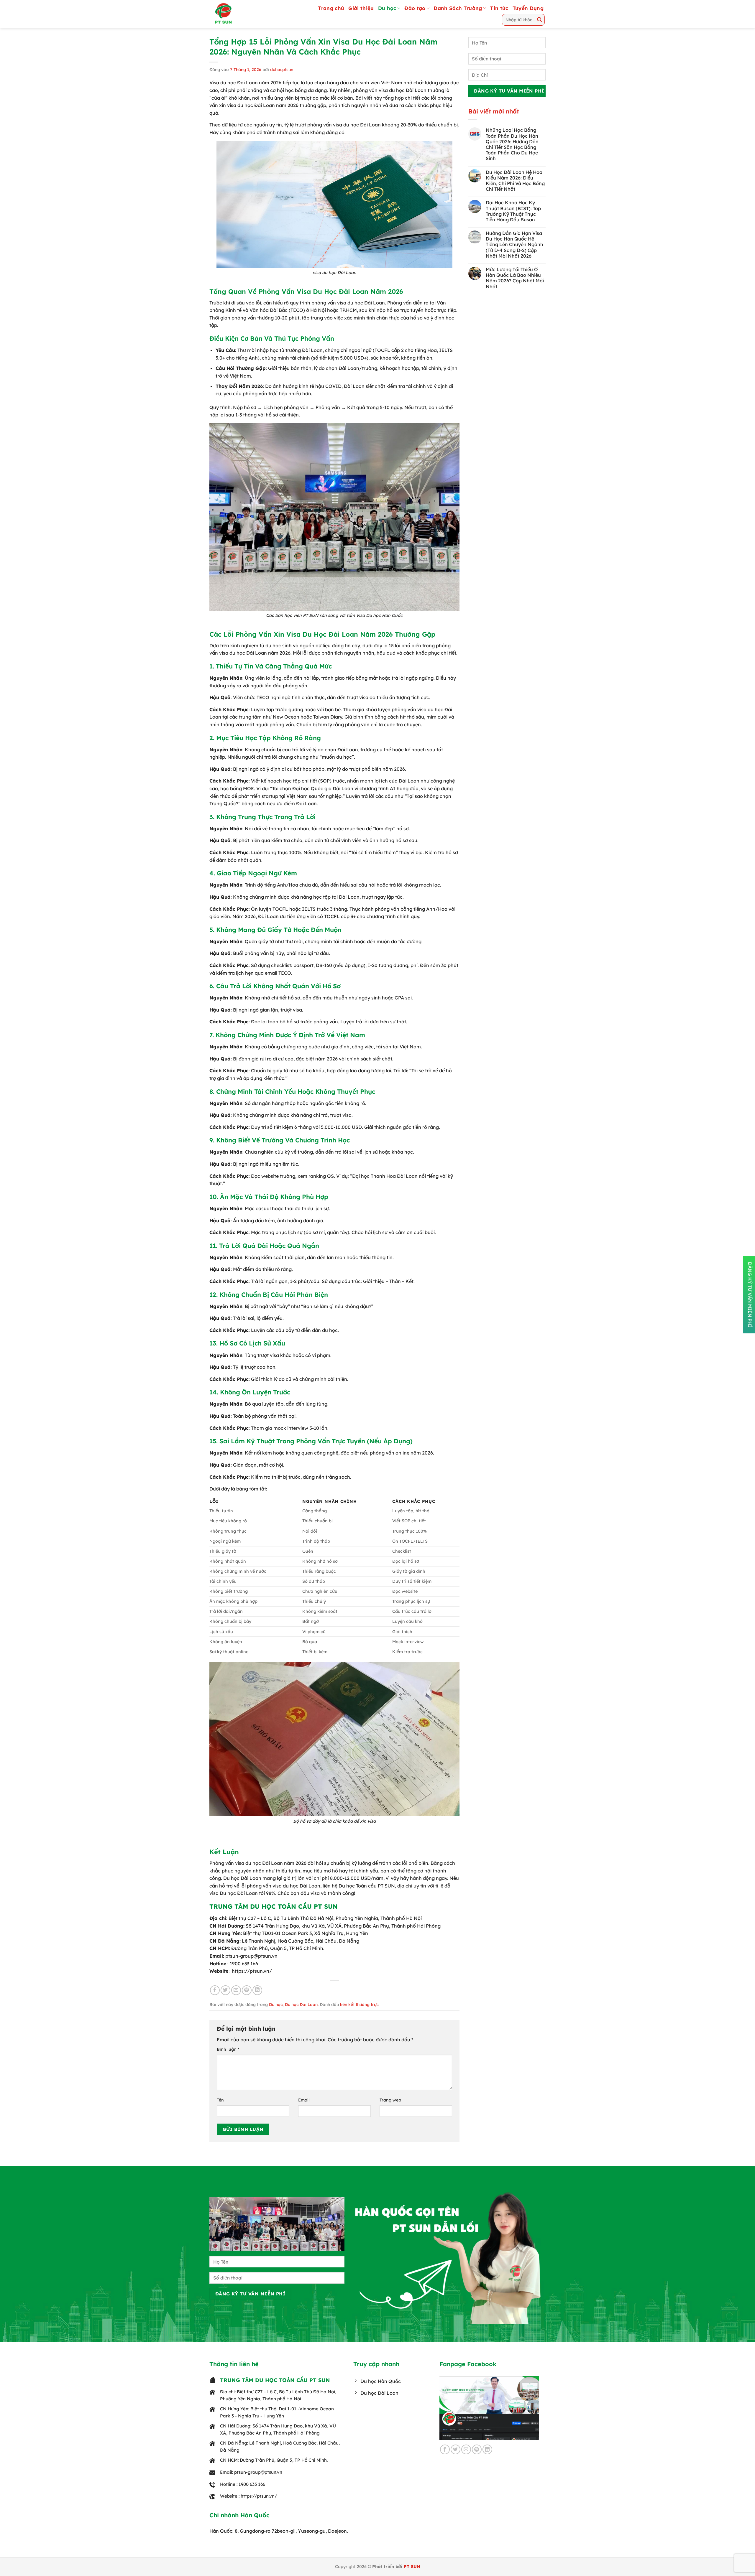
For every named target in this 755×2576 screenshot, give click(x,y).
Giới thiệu (361, 8)
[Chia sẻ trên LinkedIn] (257, 1990)
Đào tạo (415, 8)
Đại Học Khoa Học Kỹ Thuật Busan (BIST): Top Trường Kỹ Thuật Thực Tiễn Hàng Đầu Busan (513, 211)
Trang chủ (331, 8)
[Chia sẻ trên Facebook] (215, 1990)
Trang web (390, 2100)
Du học (387, 8)
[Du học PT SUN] (237, 14)
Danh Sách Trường (458, 8)
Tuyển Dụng (528, 8)
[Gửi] (539, 20)
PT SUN (412, 2567)
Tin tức (499, 8)
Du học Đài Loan (301, 2005)
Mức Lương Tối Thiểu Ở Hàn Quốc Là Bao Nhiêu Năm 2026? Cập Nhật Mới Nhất (515, 278)
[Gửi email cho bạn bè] (236, 1990)
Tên (220, 2100)
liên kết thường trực (359, 2005)
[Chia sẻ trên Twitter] (225, 1990)
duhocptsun (282, 70)
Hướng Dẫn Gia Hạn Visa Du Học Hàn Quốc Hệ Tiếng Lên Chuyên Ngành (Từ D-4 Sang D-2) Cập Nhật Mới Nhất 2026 (514, 245)
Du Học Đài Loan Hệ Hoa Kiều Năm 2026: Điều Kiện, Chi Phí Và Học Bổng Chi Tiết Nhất (515, 181)
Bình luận (228, 2049)
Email (304, 2100)
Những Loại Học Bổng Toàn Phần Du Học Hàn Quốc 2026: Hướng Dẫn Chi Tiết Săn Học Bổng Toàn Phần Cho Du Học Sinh (512, 144)
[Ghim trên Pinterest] (247, 1990)
